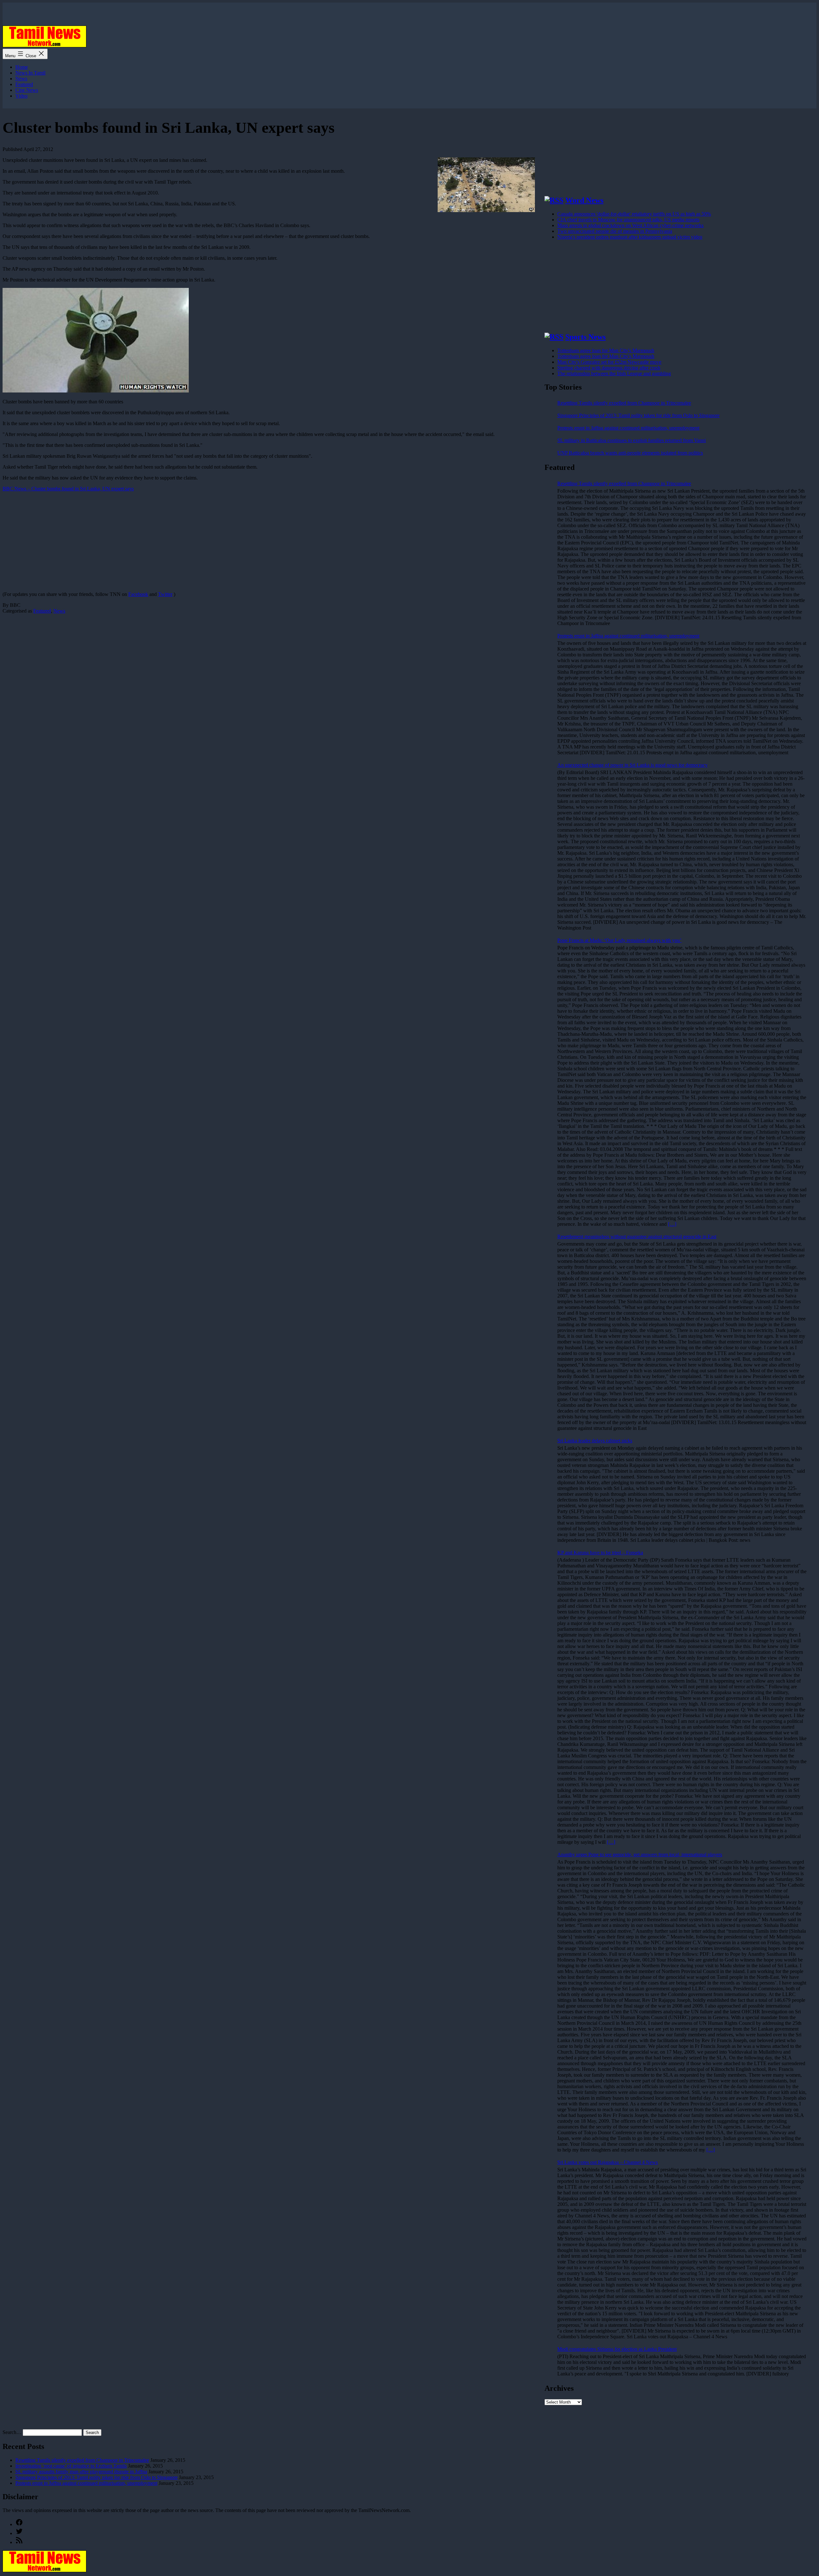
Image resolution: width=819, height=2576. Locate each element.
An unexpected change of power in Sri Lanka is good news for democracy (632, 765)
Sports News (585, 337)
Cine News (27, 90)
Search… (12, 2432)
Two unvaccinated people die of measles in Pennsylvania (615, 231)
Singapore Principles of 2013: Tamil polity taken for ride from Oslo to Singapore (638, 415)
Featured (24, 84)
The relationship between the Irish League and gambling (614, 373)
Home (22, 67)
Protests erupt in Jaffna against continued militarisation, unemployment (628, 428)
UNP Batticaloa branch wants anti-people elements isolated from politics (630, 453)
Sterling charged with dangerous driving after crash (609, 368)
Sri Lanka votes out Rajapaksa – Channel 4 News (608, 2162)
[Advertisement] (195, 542)
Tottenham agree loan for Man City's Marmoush (606, 350)
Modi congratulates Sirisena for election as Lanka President (617, 2349)
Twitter (165, 594)
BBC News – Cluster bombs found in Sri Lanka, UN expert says (68, 489)
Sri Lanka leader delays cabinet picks (595, 1441)
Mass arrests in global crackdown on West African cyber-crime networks (630, 225)
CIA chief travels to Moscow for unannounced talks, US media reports (628, 220)
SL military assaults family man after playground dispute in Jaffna (81, 2472)
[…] (672, 1224)
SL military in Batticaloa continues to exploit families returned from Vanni (632, 440)
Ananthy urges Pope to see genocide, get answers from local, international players (640, 1855)
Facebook (138, 594)
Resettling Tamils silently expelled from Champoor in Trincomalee (624, 403)
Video (21, 96)
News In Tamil (30, 73)
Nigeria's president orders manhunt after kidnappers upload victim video (630, 237)
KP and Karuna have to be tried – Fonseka (600, 1553)
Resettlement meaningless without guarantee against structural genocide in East (637, 1236)
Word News (584, 200)
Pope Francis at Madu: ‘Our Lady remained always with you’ (619, 940)
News (21, 79)
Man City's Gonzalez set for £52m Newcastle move (609, 362)
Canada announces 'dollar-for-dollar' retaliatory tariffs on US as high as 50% (634, 214)
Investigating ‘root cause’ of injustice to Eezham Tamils (71, 2466)
